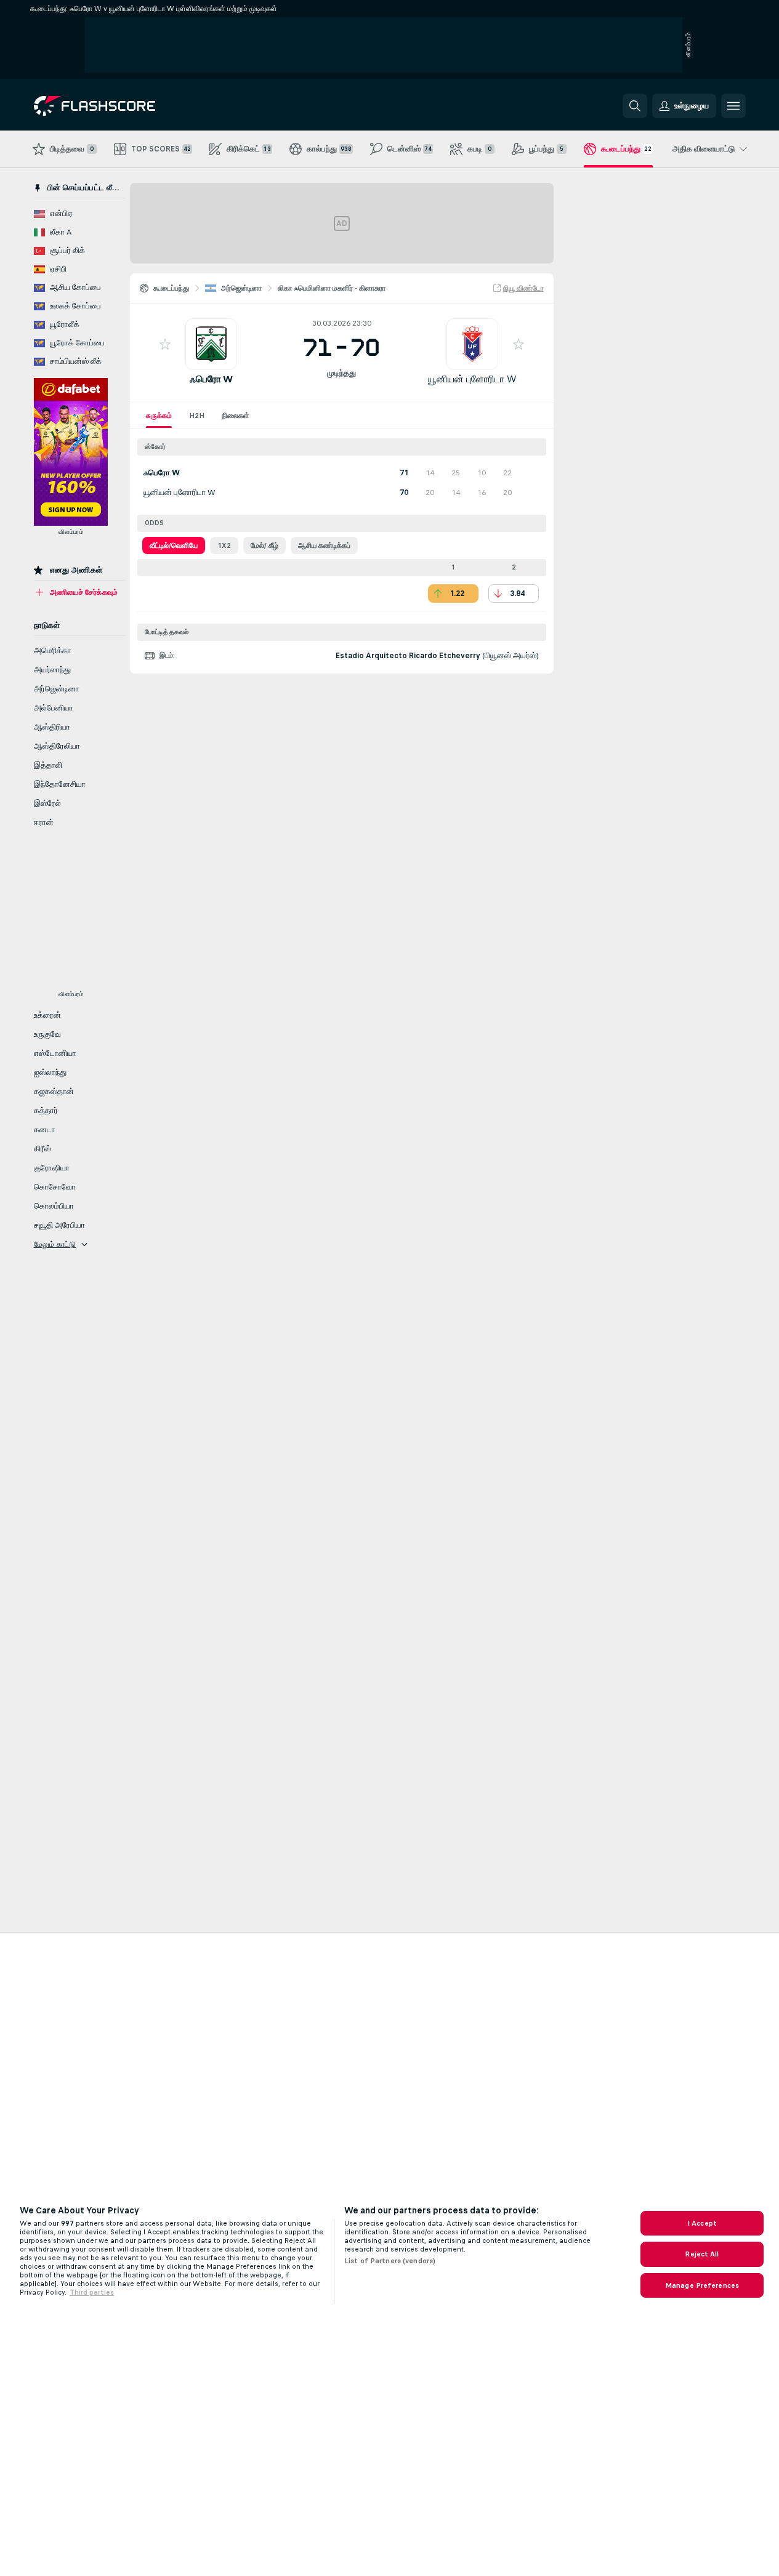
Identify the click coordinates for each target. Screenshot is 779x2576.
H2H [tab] (197, 416)
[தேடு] (635, 106)
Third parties (92, 2292)
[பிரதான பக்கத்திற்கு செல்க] (119, 106)
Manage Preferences (702, 2285)
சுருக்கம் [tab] (159, 416)
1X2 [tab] (224, 545)
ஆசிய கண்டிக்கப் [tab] (324, 545)
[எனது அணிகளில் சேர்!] (165, 344)
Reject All (702, 2254)
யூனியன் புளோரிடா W (472, 379)
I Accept (702, 2223)
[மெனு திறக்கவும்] (733, 106)
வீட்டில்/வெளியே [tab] (174, 545)
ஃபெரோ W (211, 379)
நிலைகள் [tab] (236, 416)
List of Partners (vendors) (390, 2261)
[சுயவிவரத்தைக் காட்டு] (211, 344)
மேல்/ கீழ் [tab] (264, 545)
